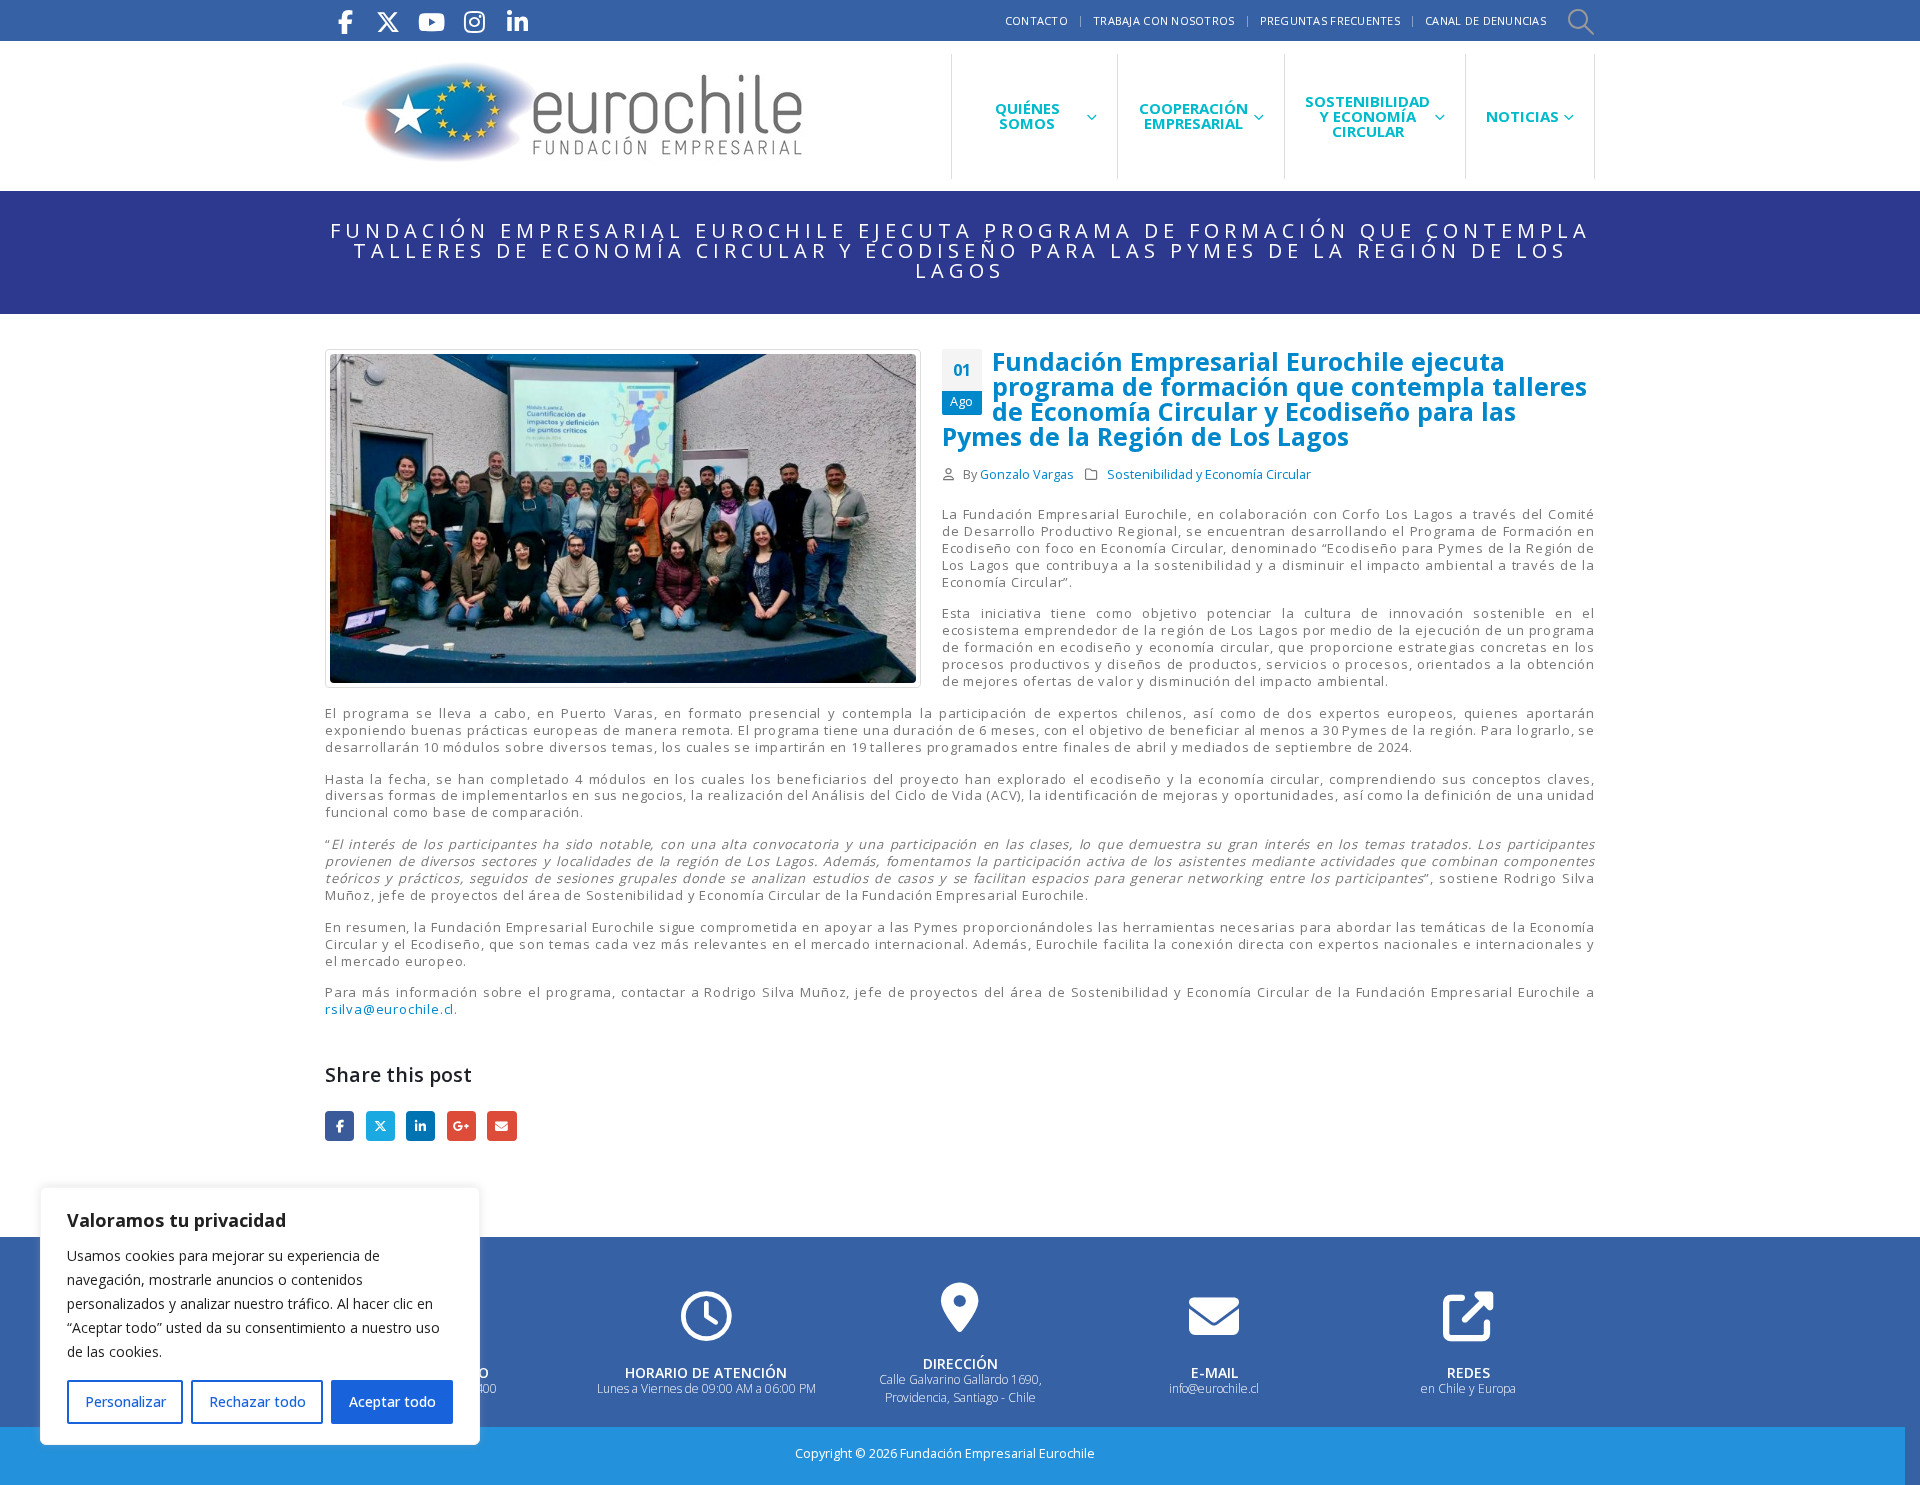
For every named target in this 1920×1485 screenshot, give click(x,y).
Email (501, 1125)
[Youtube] (431, 20)
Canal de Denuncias (1485, 20)
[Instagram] (474, 20)
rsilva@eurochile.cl (389, 1009)
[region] (260, 1316)
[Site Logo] (575, 116)
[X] (388, 20)
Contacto (1036, 20)
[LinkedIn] (517, 20)
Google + (461, 1125)
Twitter (380, 1125)
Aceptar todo (392, 1401)
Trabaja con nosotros (1164, 20)
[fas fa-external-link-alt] (1468, 1316)
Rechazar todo (257, 1401)
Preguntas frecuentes (1330, 20)
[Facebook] (345, 20)
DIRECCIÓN (960, 1363)
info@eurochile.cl (1214, 1388)
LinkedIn (420, 1125)
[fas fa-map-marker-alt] (960, 1307)
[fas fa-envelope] (1214, 1316)
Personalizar (125, 1401)
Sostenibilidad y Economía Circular (1209, 474)
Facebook (339, 1125)
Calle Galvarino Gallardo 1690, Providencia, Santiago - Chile (960, 1388)
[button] (1580, 21)
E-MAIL (1214, 1372)
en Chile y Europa (1468, 1388)
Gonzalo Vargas (1027, 474)
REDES (1468, 1372)
